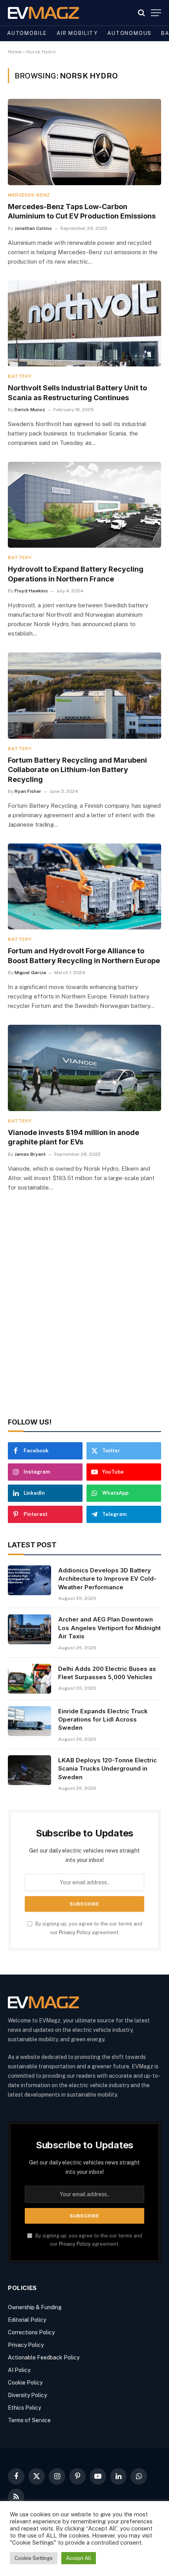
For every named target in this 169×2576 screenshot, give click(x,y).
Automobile (27, 33)
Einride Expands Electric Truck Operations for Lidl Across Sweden (103, 1720)
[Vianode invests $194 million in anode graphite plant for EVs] (84, 1068)
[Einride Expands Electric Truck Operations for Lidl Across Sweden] (29, 1721)
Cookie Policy (25, 2383)
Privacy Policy (75, 1932)
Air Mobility (77, 33)
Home (15, 52)
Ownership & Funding (35, 2307)
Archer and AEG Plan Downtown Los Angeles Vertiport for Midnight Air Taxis (109, 1628)
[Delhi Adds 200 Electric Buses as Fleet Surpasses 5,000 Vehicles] (29, 1679)
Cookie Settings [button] (34, 2558)
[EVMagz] (43, 13)
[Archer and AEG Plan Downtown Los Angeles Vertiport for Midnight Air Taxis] (29, 1629)
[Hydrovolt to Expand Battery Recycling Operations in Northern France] (84, 505)
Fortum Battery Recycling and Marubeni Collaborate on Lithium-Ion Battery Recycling (77, 770)
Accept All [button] (79, 2558)
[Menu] (156, 13)
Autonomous (130, 33)
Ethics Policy (24, 2408)
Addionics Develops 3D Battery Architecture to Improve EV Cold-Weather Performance (107, 1579)
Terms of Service (29, 2420)
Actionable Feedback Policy (44, 2357)
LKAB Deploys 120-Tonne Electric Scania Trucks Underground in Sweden (107, 1769)
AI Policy (19, 2370)
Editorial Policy (27, 2320)
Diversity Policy (27, 2395)
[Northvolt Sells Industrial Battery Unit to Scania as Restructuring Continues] (84, 323)
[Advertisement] (84, 1316)
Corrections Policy (31, 2332)
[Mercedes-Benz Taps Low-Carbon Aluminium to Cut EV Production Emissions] (84, 142)
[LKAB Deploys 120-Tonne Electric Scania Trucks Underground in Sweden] (29, 1770)
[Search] (141, 13)
